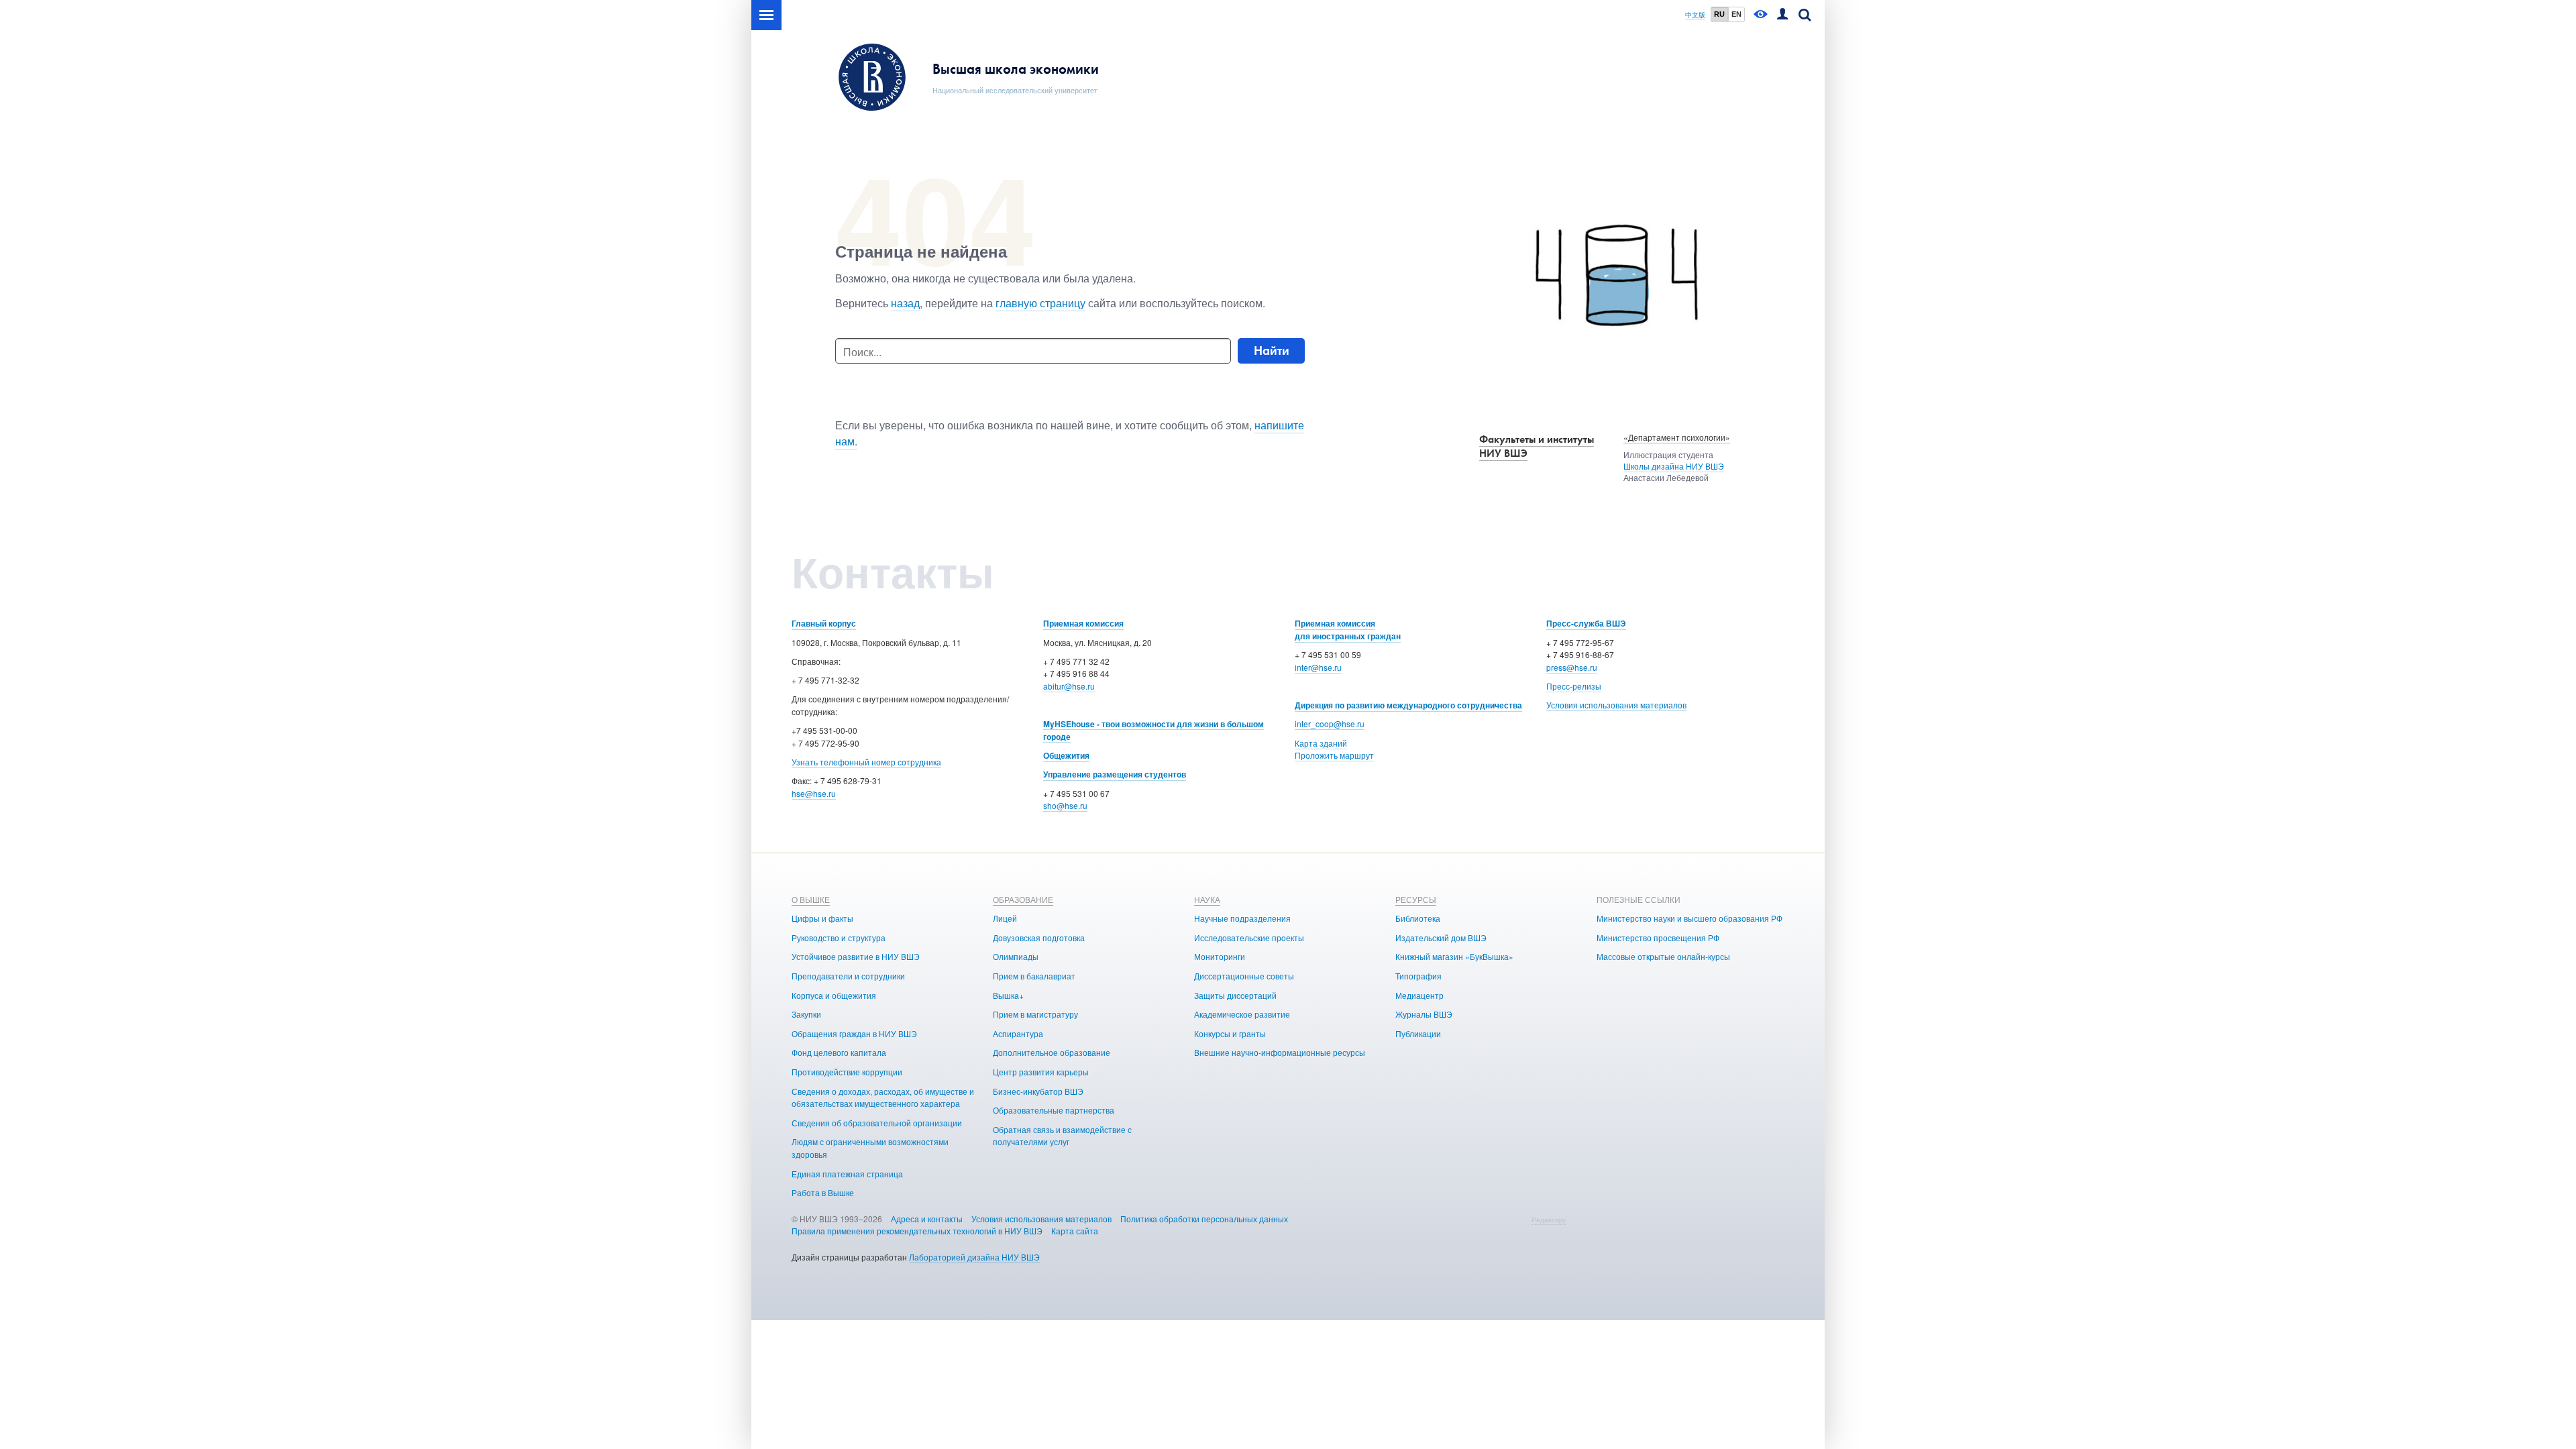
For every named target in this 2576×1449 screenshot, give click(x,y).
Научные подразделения (1242, 918)
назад (905, 303)
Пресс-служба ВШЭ (1586, 623)
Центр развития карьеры (1041, 1072)
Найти (1272, 351)
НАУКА (1207, 899)
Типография (1418, 976)
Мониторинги (1220, 956)
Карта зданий (1321, 743)
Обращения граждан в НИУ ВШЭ (854, 1033)
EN (1736, 14)
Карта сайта (1075, 1231)
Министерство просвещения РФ (1658, 937)
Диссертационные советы (1244, 976)
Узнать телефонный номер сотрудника (866, 762)
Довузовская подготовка (1039, 937)
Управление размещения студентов (1115, 774)
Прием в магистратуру (1035, 1014)
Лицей (1005, 918)
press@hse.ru (1572, 667)
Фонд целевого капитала (839, 1052)
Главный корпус (824, 623)
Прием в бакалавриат (1034, 976)
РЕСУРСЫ (1416, 899)
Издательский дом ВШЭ (1441, 937)
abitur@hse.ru (1069, 686)
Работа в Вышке (823, 1192)
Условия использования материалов (1616, 705)
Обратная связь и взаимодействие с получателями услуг (1062, 1136)
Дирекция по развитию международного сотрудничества (1408, 705)
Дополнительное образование (1052, 1052)
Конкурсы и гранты (1230, 1033)
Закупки (806, 1014)
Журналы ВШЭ (1424, 1014)
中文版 (1695, 15)
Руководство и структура (839, 937)
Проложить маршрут (1334, 755)
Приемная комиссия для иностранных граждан (1348, 630)
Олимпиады (1016, 956)
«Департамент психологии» (1677, 437)
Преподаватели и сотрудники (848, 976)
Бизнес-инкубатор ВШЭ (1038, 1091)
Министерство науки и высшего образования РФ (1689, 918)
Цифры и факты (822, 918)
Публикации (1418, 1033)
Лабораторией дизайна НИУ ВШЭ (974, 1257)
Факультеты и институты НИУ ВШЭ (1537, 446)
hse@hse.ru (814, 793)
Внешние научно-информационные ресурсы (1280, 1052)
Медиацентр (1419, 995)
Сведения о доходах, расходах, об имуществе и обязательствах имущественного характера (883, 1097)
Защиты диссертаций (1235, 995)
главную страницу (1040, 303)
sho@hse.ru (1065, 805)
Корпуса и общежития (834, 995)
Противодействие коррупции (847, 1072)
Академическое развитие (1242, 1014)
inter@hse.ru (1318, 667)
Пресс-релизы (1574, 686)
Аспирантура (1018, 1033)
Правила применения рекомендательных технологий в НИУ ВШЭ (917, 1231)
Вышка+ (1008, 995)
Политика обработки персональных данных (1204, 1219)
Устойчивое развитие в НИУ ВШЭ (856, 956)
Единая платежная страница (847, 1174)
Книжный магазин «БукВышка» (1454, 956)
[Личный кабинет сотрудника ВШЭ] (1782, 15)
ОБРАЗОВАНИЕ (1023, 899)
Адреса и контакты (927, 1219)
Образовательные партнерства (1054, 1110)
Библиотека (1418, 918)
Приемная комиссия (1083, 623)
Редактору (1549, 1220)
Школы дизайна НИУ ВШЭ (1674, 466)
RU (1719, 14)
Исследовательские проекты (1249, 937)
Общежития (1066, 755)
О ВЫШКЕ (811, 899)
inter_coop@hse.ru (1330, 723)
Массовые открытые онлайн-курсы (1663, 956)
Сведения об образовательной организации (877, 1123)
